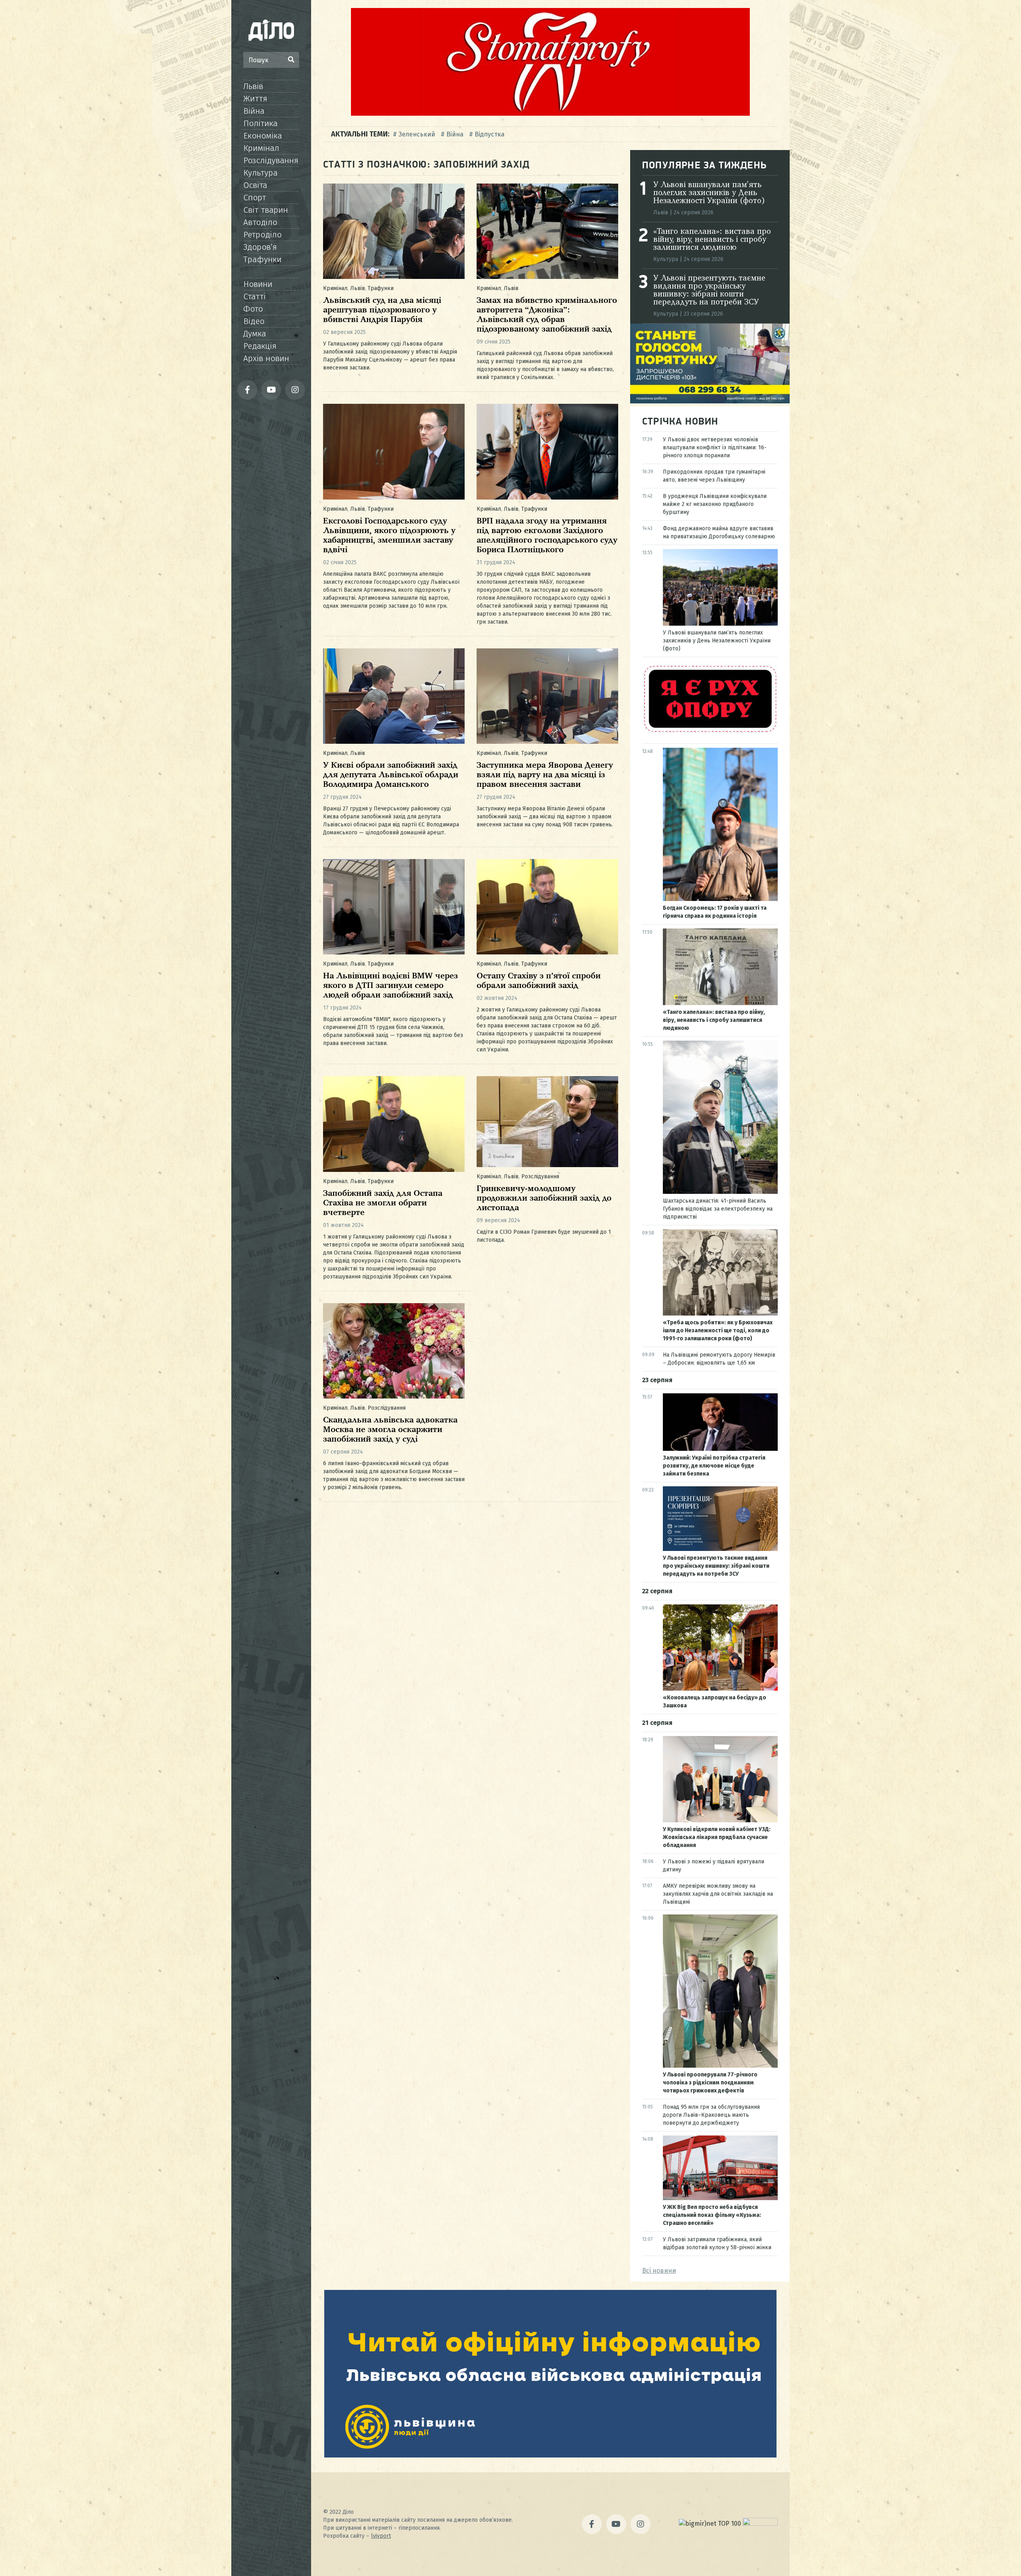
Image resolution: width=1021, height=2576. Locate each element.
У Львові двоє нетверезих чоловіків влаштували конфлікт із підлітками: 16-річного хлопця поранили (715, 447)
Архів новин (266, 358)
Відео (254, 321)
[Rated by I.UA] (760, 2524)
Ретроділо (262, 235)
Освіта (255, 185)
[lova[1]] (550, 2455)
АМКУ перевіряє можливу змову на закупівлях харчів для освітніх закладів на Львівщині (718, 1894)
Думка (255, 334)
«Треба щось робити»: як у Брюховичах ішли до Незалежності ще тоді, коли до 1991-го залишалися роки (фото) (718, 1330)
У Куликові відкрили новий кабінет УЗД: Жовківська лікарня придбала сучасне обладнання (717, 1837)
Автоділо (260, 222)
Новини (258, 284)
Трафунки (262, 259)
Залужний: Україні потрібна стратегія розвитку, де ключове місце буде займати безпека (714, 1466)
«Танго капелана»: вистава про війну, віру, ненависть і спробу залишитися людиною (712, 240)
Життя (255, 99)
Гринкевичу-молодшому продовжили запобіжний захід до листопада (544, 1198)
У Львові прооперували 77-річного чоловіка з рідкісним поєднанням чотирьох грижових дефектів (710, 2083)
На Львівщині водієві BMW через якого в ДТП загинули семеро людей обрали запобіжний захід (390, 986)
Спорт (255, 198)
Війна (254, 111)
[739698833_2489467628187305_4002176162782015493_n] (550, 114)
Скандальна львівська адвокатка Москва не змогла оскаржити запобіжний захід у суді (390, 1430)
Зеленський (417, 134)
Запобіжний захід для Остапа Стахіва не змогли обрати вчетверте (383, 1203)
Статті (254, 296)
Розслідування (271, 160)
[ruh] (710, 732)
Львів (253, 86)
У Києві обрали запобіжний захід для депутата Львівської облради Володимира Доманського (391, 775)
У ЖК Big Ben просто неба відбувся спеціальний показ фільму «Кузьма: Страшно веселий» (712, 2215)
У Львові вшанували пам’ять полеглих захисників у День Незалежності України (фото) (709, 193)
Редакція (260, 346)
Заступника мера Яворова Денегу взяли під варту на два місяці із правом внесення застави (545, 775)
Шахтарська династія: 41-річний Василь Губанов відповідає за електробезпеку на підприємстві (718, 1209)
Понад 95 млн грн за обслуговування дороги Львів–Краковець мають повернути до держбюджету (711, 2115)
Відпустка (490, 134)
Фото (253, 309)
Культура (260, 173)
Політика (260, 123)
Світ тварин (266, 210)
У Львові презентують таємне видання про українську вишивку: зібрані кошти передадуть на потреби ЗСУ (709, 290)
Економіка (263, 136)
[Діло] (271, 30)
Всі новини (659, 2271)
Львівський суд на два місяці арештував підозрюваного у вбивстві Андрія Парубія (382, 310)
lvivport (381, 2536)
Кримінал (261, 148)
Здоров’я (260, 247)
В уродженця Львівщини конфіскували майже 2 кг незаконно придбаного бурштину (715, 504)
